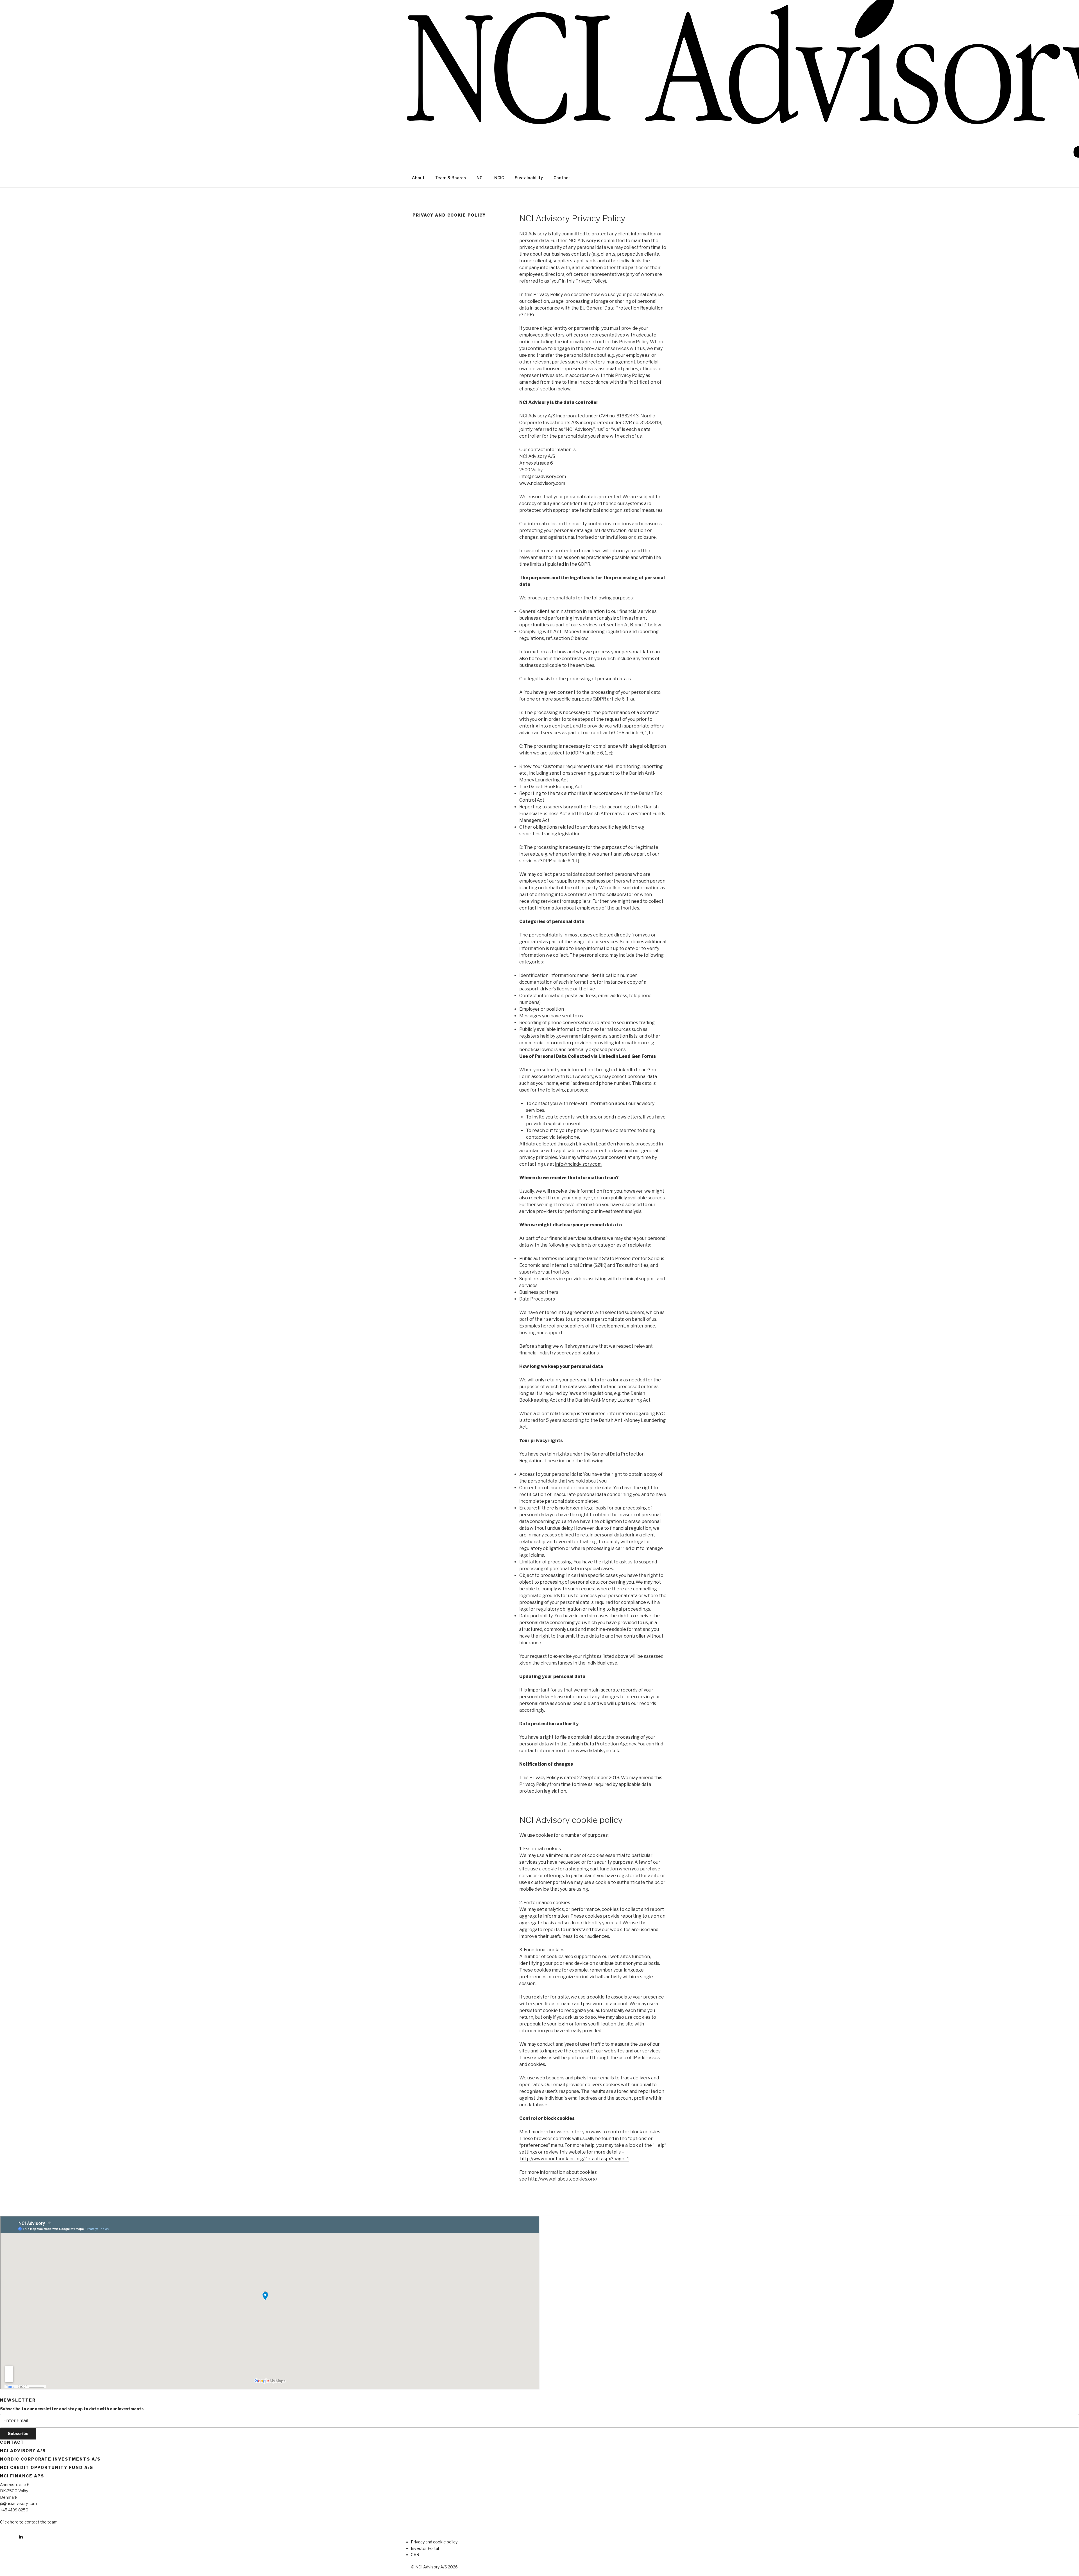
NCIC (499, 178)
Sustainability (529, 178)
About (418, 178)
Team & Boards (451, 178)
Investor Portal (425, 2548)
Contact (562, 178)
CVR (415, 2555)
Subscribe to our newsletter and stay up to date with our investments (72, 2409)
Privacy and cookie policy (434, 2542)
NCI (480, 178)
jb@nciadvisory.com (18, 2503)
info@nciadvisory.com (578, 1164)
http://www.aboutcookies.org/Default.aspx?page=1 (575, 2159)
